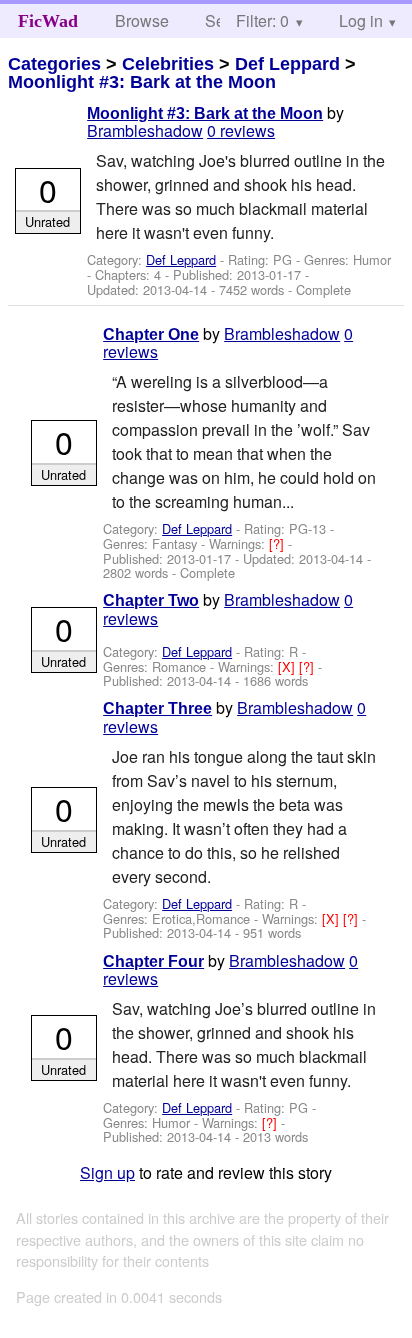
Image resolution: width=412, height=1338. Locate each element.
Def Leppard (287, 64)
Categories (54, 64)
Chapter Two (151, 600)
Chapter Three (157, 708)
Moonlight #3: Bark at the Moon (142, 82)
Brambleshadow (145, 130)
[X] (288, 666)
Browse (142, 20)
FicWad (48, 21)
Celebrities (168, 64)
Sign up (107, 1172)
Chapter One (151, 334)
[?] (278, 543)
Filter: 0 (262, 20)
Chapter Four (153, 961)
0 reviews (241, 130)
